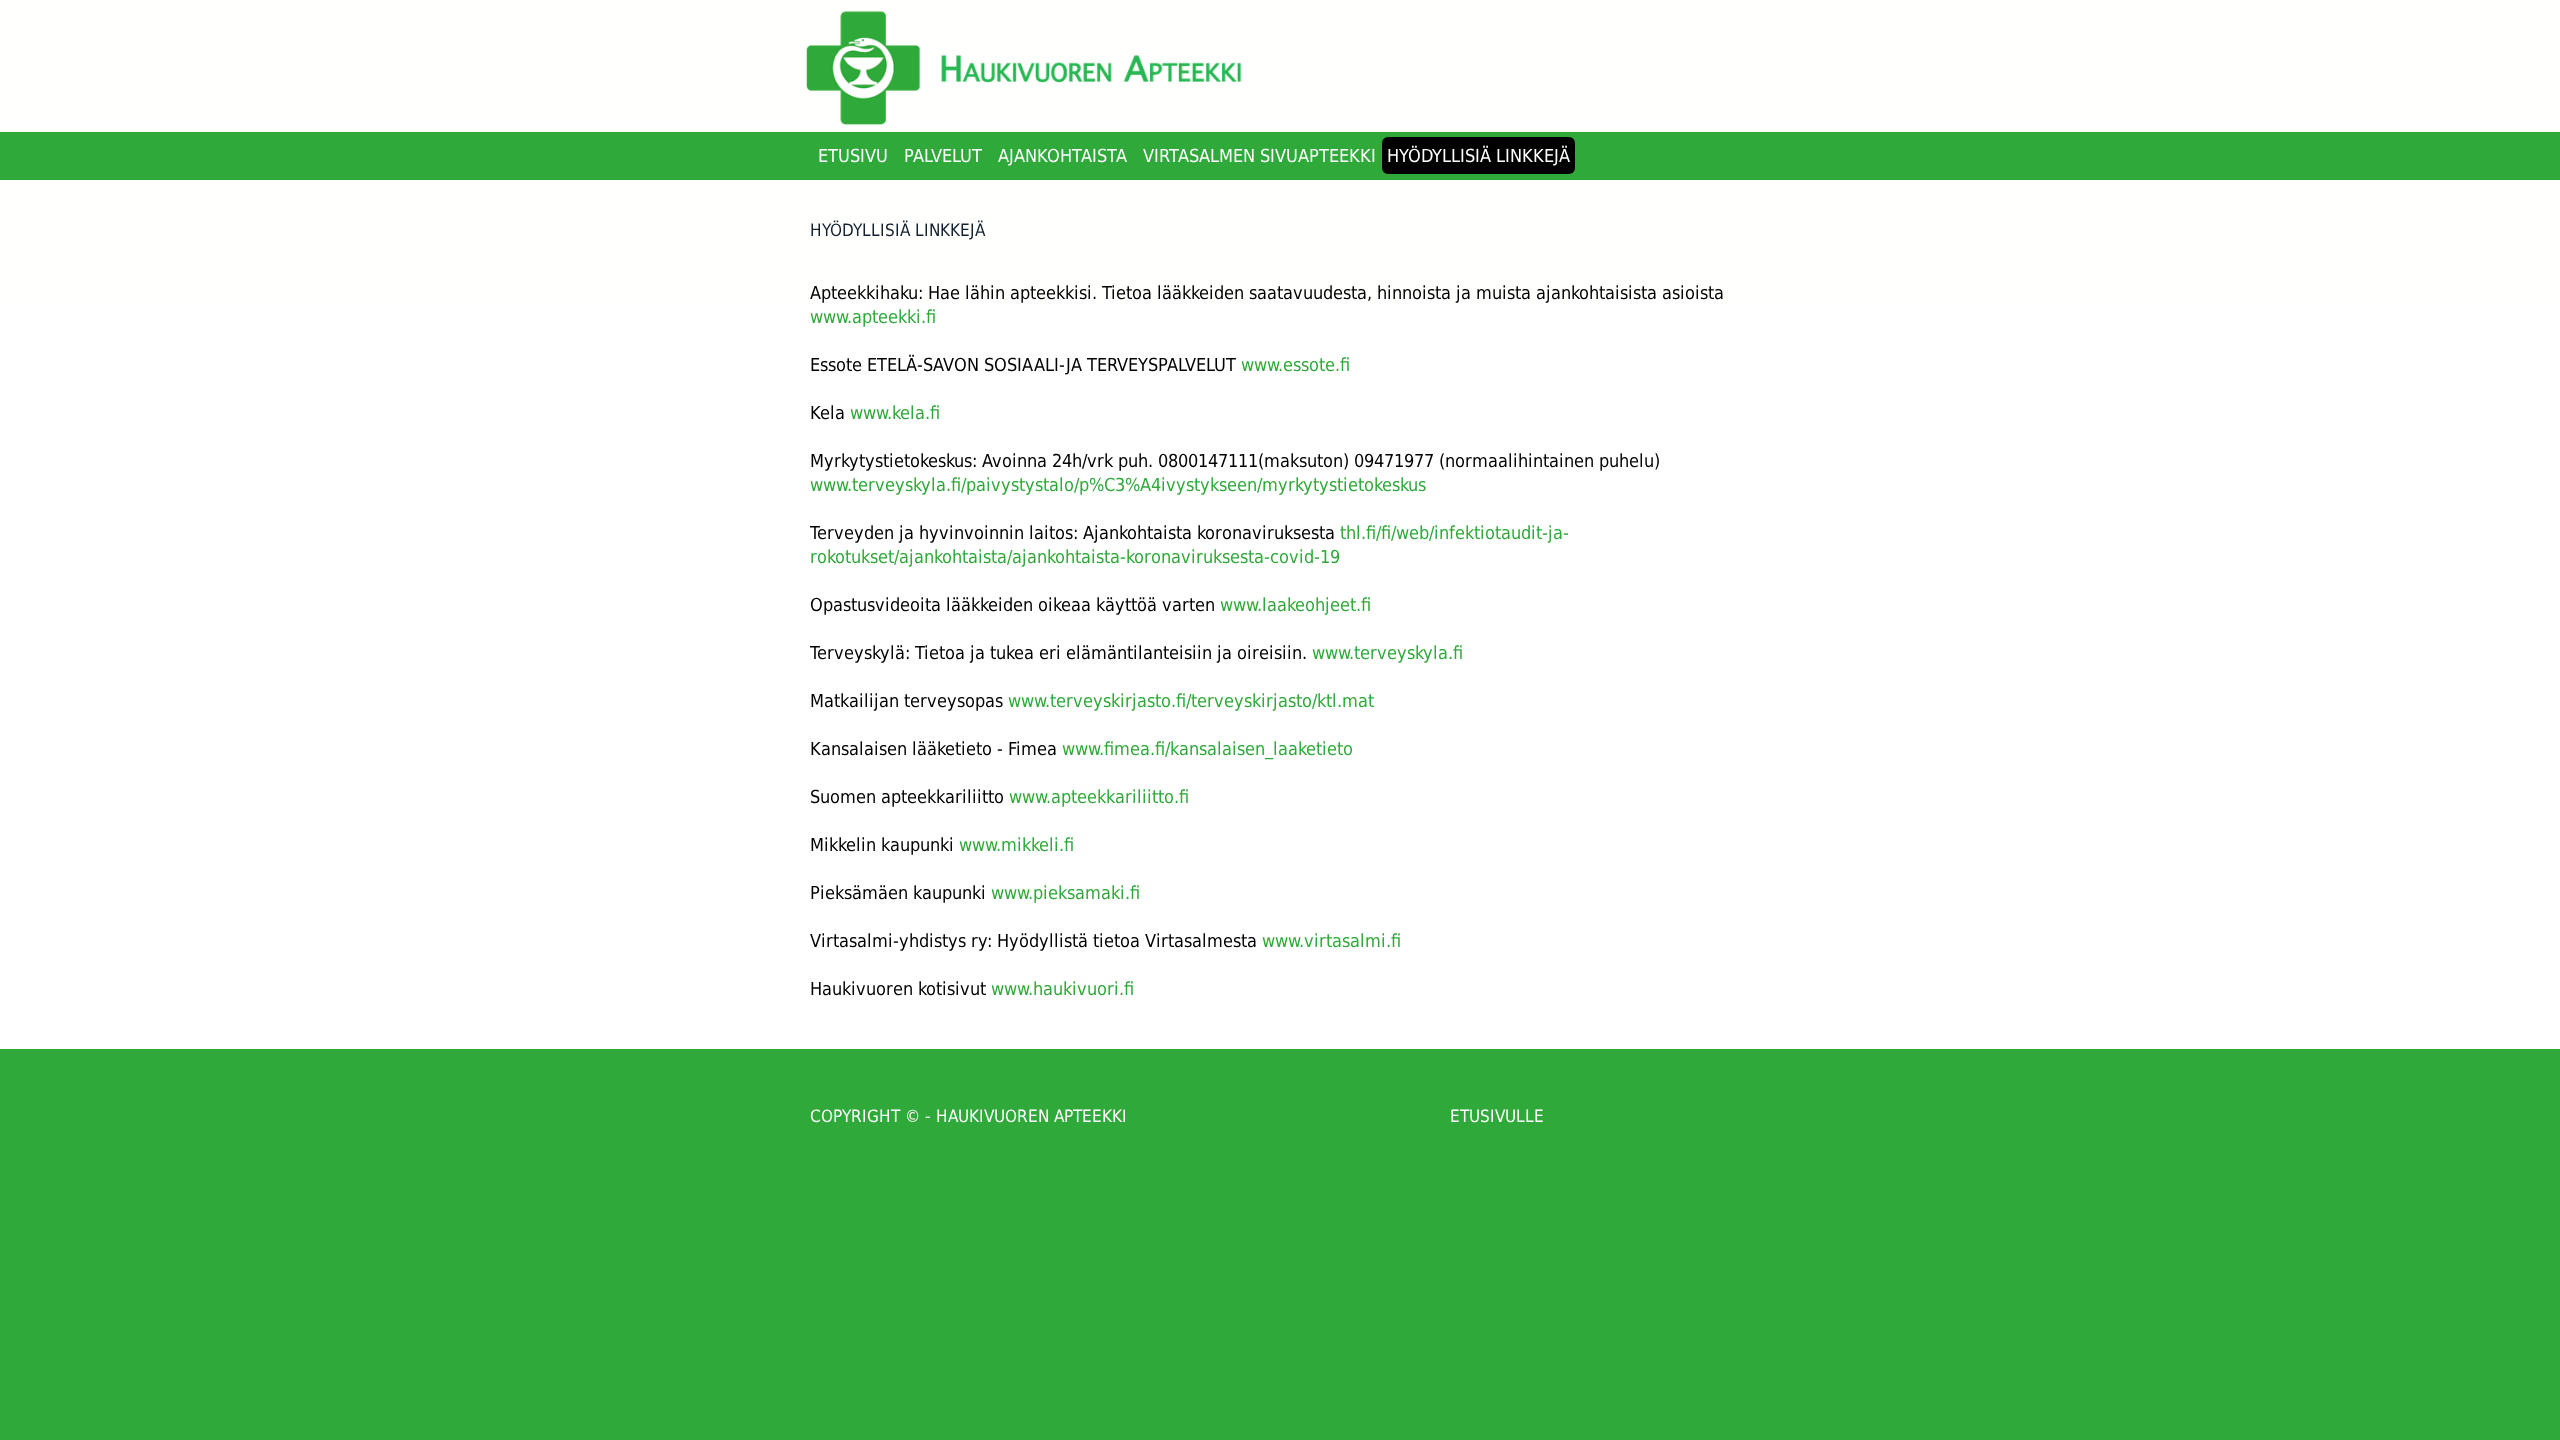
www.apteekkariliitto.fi (1099, 796)
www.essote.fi (1295, 364)
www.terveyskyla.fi (1387, 652)
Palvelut (943, 155)
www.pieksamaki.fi (1065, 892)
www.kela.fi (895, 412)
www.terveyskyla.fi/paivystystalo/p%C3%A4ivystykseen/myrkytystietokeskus (1118, 484)
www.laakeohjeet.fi (1295, 604)
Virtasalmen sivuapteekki (1259, 155)
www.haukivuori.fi (1062, 988)
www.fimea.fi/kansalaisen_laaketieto (1207, 748)
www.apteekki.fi (873, 316)
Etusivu (853, 155)
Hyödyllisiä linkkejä (1478, 155)
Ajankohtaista (1062, 155)
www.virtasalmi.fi (1331, 940)
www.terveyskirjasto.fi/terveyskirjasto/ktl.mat (1191, 700)
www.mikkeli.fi (1016, 844)
